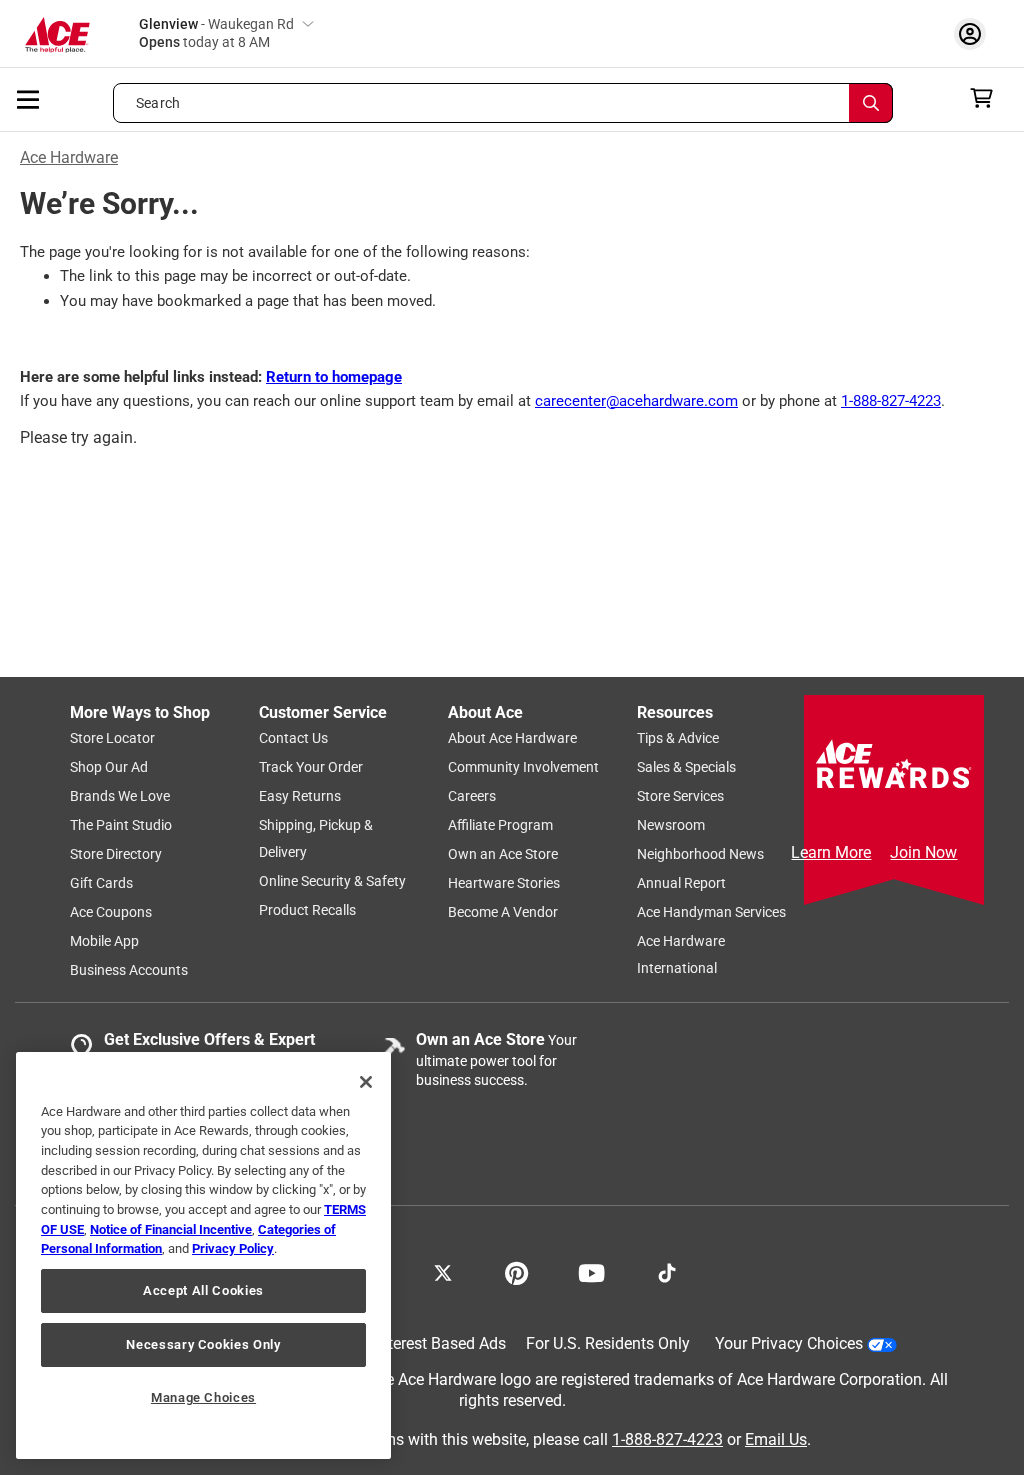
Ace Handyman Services (711, 912)
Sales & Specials (686, 767)
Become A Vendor (503, 912)
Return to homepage (334, 377)
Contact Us (293, 738)
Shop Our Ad (109, 767)
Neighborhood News (700, 854)
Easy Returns (300, 796)
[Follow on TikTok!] (667, 1271)
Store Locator (112, 738)
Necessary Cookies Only (203, 1344)
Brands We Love (120, 796)
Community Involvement (523, 767)
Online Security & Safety (332, 881)
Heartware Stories (504, 883)
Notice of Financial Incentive (171, 1229)
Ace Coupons (111, 912)
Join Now (923, 852)
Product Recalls (307, 910)
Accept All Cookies (203, 1290)
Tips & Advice (678, 738)
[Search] (871, 103)
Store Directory (116, 854)
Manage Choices (203, 1397)
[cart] (987, 98)
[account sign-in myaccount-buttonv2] (975, 33)
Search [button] (158, 103)
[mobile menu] (29, 98)
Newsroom (671, 825)
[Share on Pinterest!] (516, 1271)
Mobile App (104, 941)
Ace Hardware (69, 157)
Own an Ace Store (503, 854)
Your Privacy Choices (789, 1343)
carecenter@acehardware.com (636, 401)
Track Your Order (311, 767)
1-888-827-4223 (891, 401)
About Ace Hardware (512, 738)
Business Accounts (129, 970)
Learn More (831, 852)
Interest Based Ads (440, 1343)
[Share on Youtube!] (591, 1271)
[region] (203, 1255)
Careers (472, 796)
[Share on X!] (443, 1271)
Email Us (776, 1439)
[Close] (366, 1082)
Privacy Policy (233, 1248)
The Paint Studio (121, 825)
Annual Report (681, 883)
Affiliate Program (500, 825)
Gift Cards (101, 883)
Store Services (680, 796)
